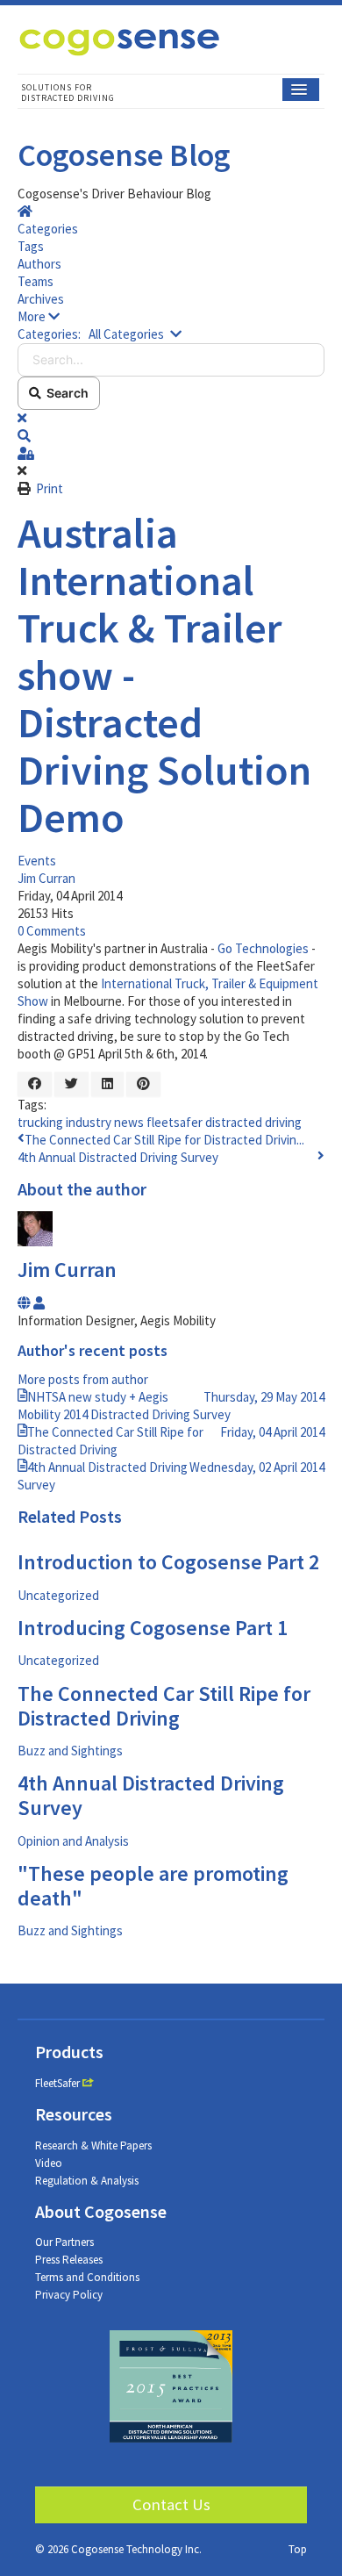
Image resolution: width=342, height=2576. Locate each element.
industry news (105, 1122)
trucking (40, 1122)
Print (50, 488)
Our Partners (64, 2242)
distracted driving (253, 1122)
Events (37, 861)
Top (298, 2549)
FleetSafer (57, 2083)
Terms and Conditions (87, 2277)
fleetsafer (175, 1122)
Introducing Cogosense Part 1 (153, 1628)
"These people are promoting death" (153, 1886)
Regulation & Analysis (87, 2181)
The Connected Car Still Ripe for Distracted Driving (164, 1706)
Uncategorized (58, 1595)
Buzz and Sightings (70, 1751)
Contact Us (171, 2504)
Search (65, 393)
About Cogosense (101, 2211)
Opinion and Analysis (73, 1841)
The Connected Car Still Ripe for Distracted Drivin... (164, 1140)
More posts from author (83, 1379)
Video (49, 2163)
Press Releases (69, 2260)
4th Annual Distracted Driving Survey (118, 1157)
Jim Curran (46, 878)
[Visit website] (25, 1303)
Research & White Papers (93, 2145)
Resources (74, 2114)
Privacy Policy (69, 2295)
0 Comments (52, 931)
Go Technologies (263, 948)
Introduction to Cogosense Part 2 (168, 1562)
